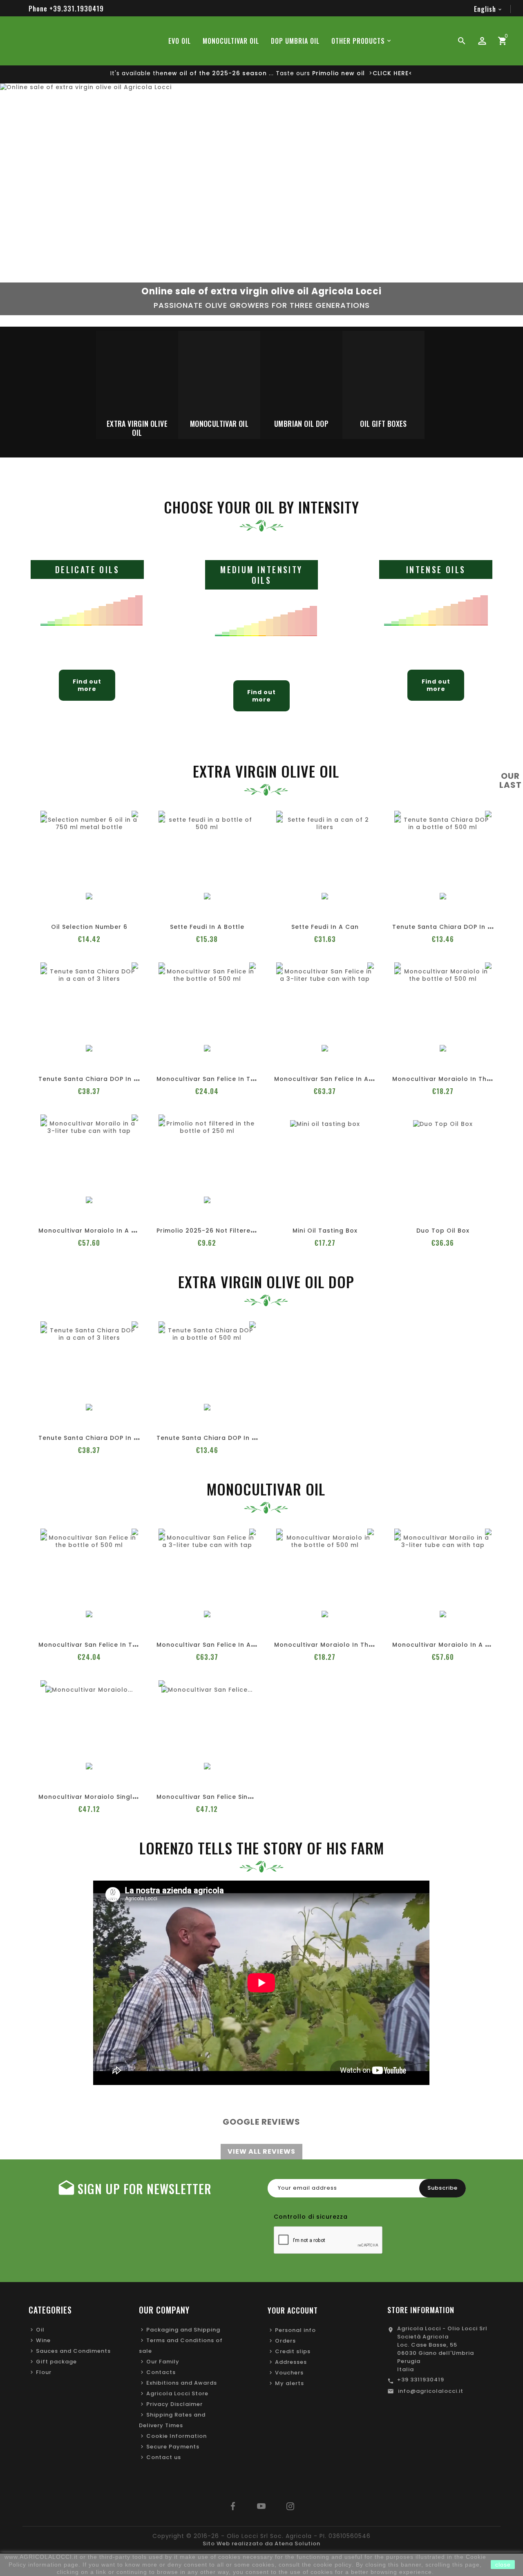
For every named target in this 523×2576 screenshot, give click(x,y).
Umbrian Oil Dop (301, 424)
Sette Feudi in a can (325, 927)
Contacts (161, 2372)
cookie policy (333, 2565)
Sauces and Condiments (73, 2351)
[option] (261, 205)
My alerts (289, 2383)
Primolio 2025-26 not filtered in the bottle (228, 1231)
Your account (293, 2310)
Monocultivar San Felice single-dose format (231, 1797)
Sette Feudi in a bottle (207, 927)
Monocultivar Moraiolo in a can (92, 1231)
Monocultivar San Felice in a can (329, 1079)
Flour (44, 2372)
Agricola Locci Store (177, 2393)
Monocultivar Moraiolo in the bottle (453, 1079)
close (503, 2565)
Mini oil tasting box (325, 1231)
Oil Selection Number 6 (89, 927)
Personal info (295, 2330)
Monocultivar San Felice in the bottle (219, 1079)
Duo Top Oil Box (443, 1231)
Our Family (163, 2362)
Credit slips (293, 2351)
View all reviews (261, 2151)
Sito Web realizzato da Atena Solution (261, 2543)
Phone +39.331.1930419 (66, 9)
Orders (285, 2341)
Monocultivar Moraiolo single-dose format (111, 1797)
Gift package (56, 2362)
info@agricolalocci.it (431, 2391)
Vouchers (289, 2373)
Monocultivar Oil (219, 424)
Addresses (291, 2362)
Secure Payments (173, 2447)
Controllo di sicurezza (311, 2217)
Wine (43, 2340)
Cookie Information (177, 2436)
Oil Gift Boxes (383, 424)
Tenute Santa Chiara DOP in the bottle (457, 927)
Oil (40, 2330)
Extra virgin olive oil (137, 428)
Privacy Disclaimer (174, 2404)
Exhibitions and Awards (182, 2383)
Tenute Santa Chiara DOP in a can (96, 1079)
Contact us (164, 2457)
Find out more (87, 685)
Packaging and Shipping (183, 2330)
